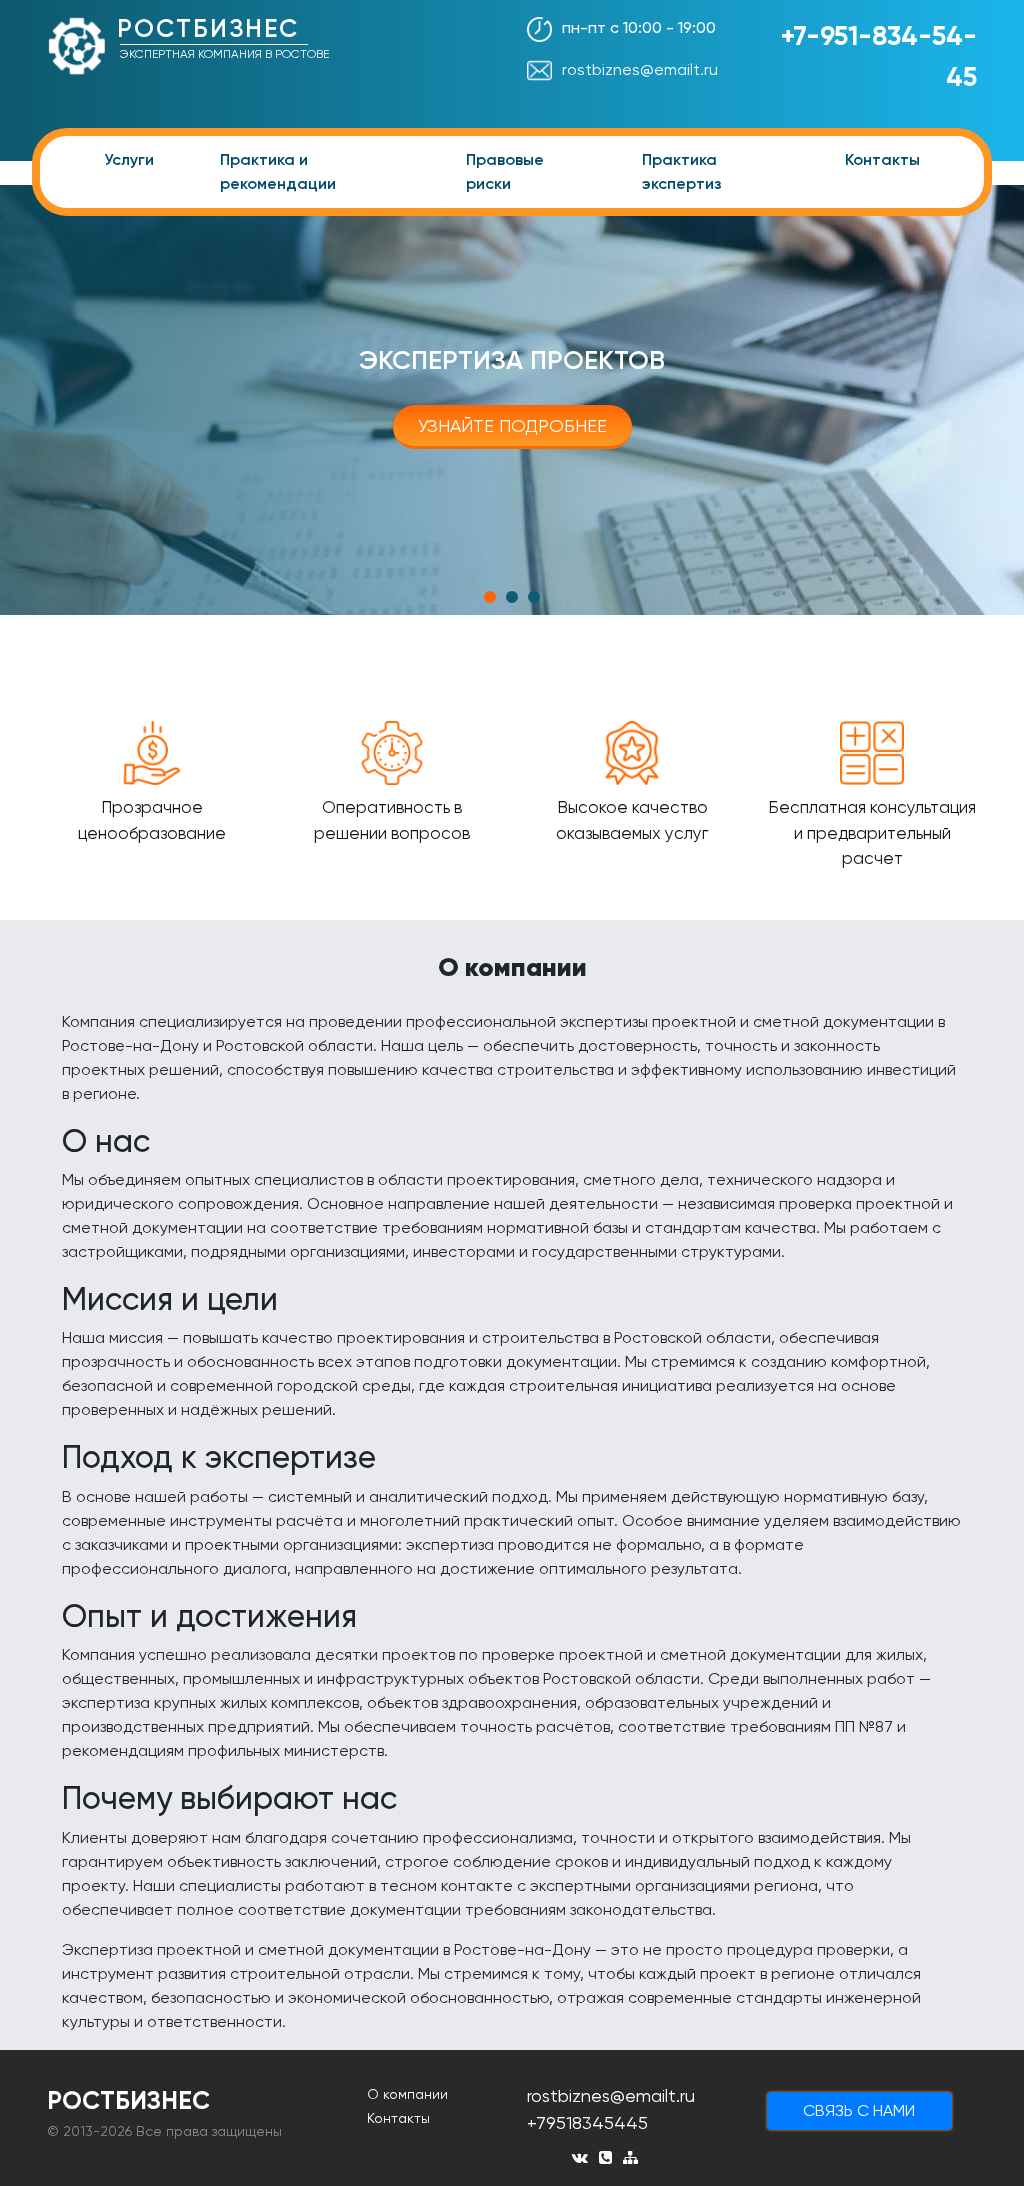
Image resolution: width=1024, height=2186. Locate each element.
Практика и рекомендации (278, 171)
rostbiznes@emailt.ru (640, 69)
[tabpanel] (512, 400)
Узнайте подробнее (512, 425)
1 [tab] (490, 597)
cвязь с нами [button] (859, 2110)
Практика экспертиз (682, 171)
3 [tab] (534, 597)
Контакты (882, 159)
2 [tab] (512, 597)
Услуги (129, 159)
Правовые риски (505, 171)
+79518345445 (587, 2122)
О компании (407, 2094)
